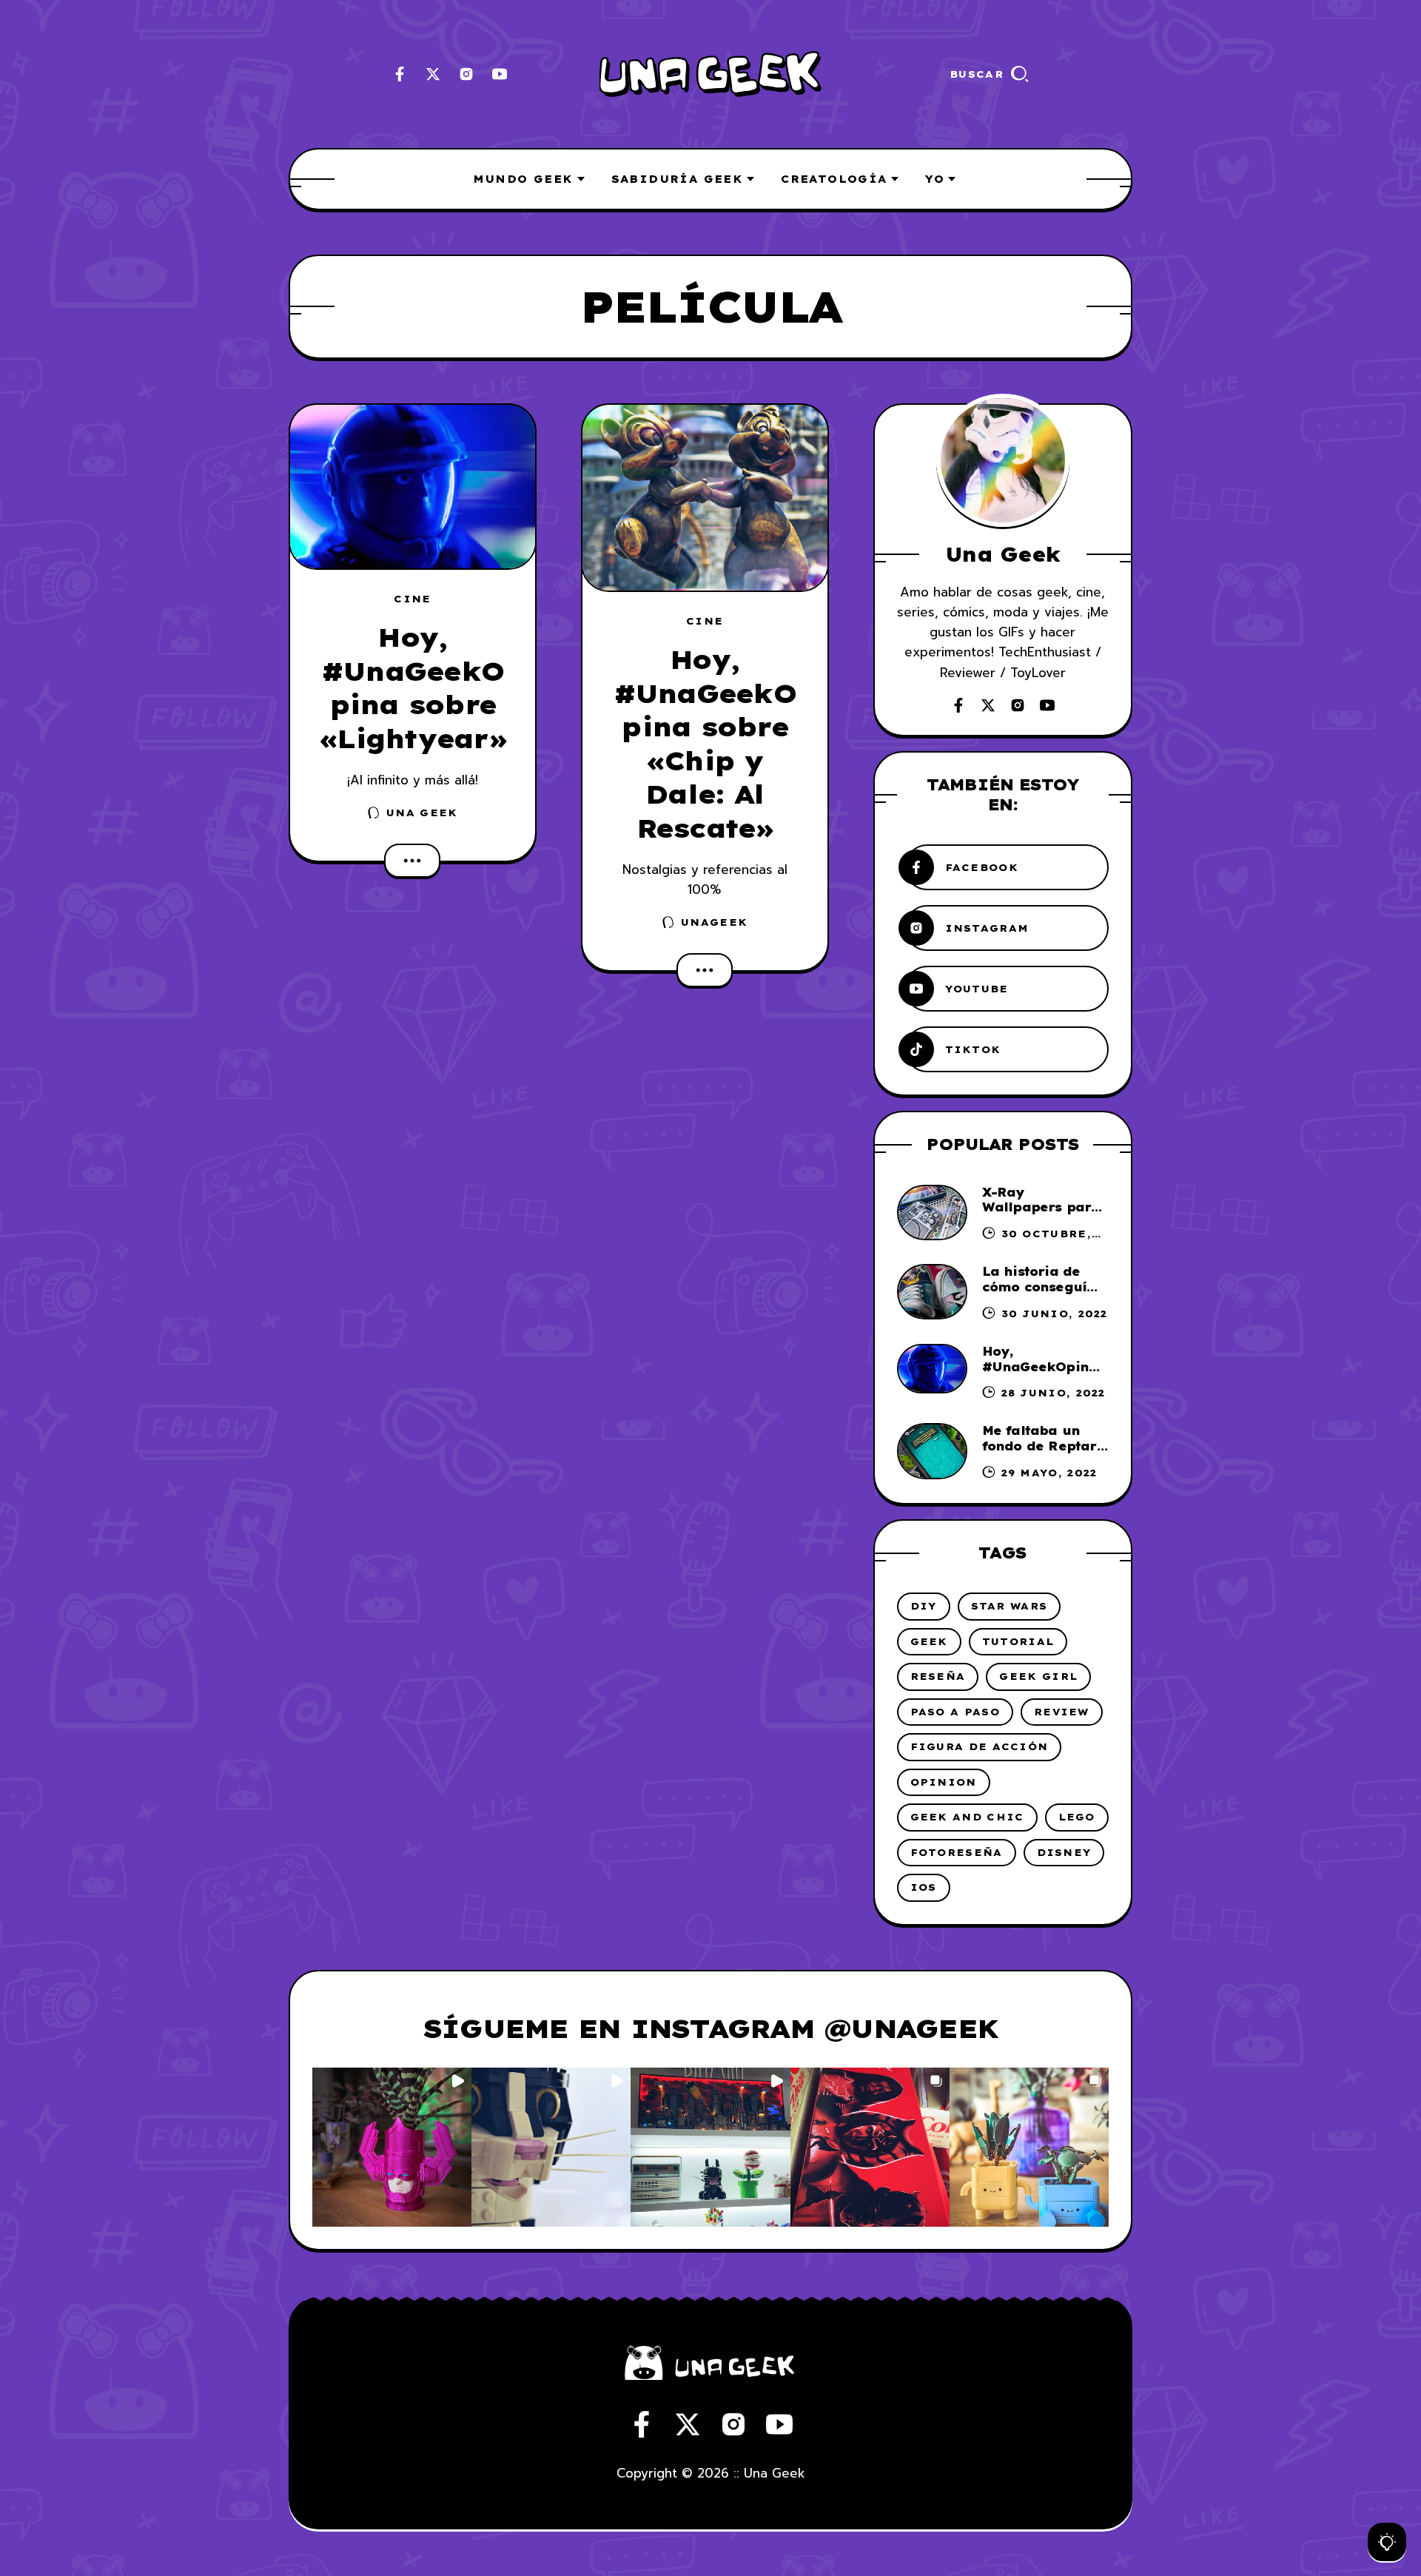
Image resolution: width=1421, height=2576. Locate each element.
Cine (412, 599)
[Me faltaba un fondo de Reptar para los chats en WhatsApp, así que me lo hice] (932, 1451)
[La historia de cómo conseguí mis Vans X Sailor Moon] (932, 1292)
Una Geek (422, 813)
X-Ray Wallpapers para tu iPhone (1041, 1208)
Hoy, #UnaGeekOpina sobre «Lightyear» (413, 688)
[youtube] (500, 74)
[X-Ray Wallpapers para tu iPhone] (932, 1213)
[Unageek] (710, 74)
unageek (714, 922)
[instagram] (466, 74)
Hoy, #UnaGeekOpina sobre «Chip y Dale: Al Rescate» (705, 744)
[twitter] (433, 74)
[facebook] (400, 74)
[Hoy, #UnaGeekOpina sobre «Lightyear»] (413, 487)
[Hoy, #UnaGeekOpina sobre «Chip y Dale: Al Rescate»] (705, 498)
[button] (392, 2147)
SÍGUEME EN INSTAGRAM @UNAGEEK (710, 2028)
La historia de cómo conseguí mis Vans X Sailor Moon (1043, 1294)
